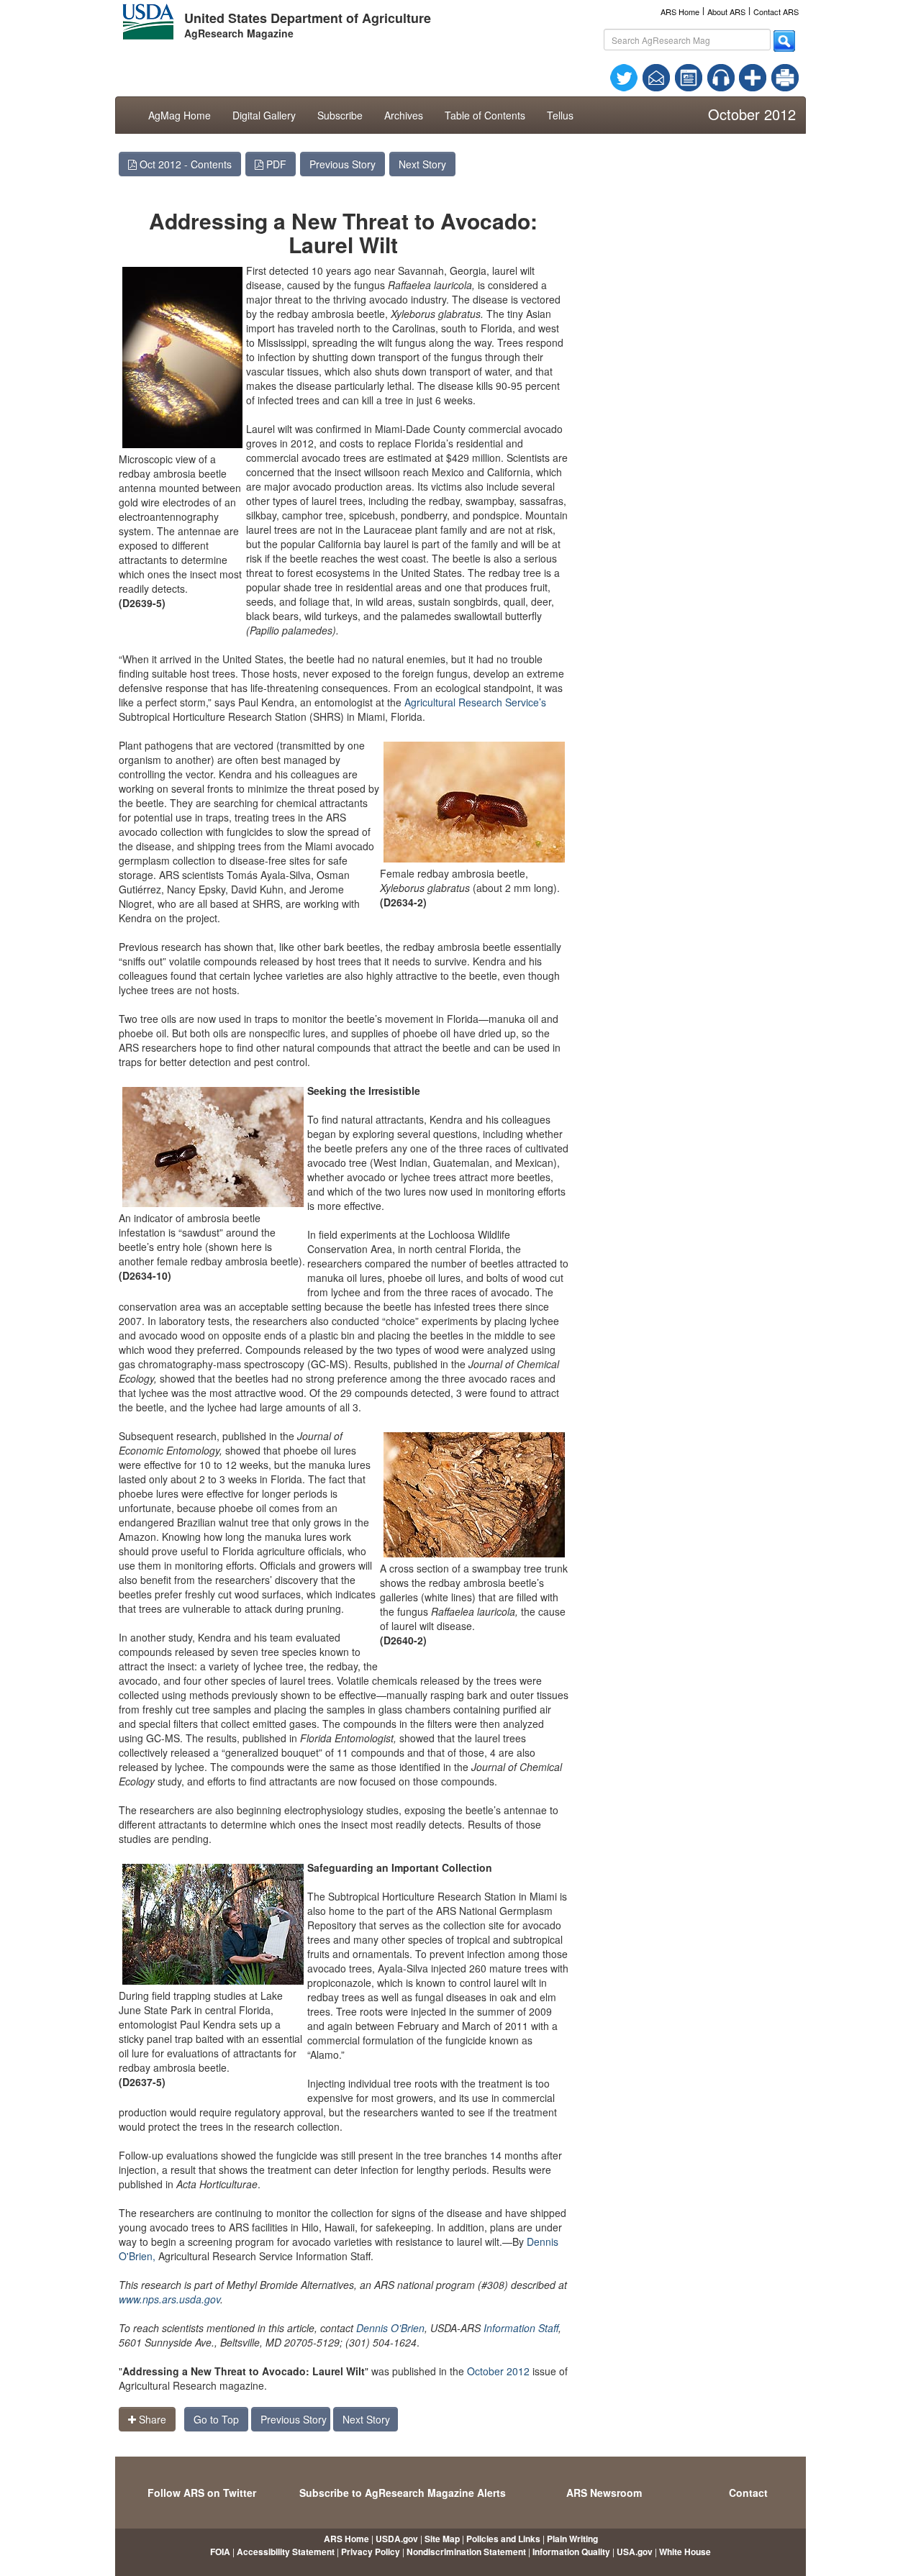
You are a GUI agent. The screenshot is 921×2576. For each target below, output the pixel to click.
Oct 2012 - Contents (184, 164)
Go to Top (216, 2419)
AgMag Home (180, 115)
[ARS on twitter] (624, 76)
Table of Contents (485, 115)
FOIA (220, 2552)
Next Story (422, 164)
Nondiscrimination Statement (466, 2552)
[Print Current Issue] (779, 78)
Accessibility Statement (286, 2552)
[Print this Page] (785, 76)
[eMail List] (656, 76)
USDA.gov (397, 2539)
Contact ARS (776, 12)
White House (685, 2552)
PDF (275, 164)
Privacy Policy (371, 2552)
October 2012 (498, 2371)
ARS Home (680, 12)
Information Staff (520, 2328)
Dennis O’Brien (390, 2328)
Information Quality (571, 2552)
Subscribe (340, 115)
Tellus (560, 115)
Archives (404, 115)
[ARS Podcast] (721, 76)
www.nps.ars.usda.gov (169, 2299)
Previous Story (342, 164)
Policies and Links (503, 2539)
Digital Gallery (264, 115)
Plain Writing (572, 2539)
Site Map (442, 2539)
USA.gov (635, 2552)
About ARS (726, 12)
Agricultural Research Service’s (475, 702)
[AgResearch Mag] (689, 76)
